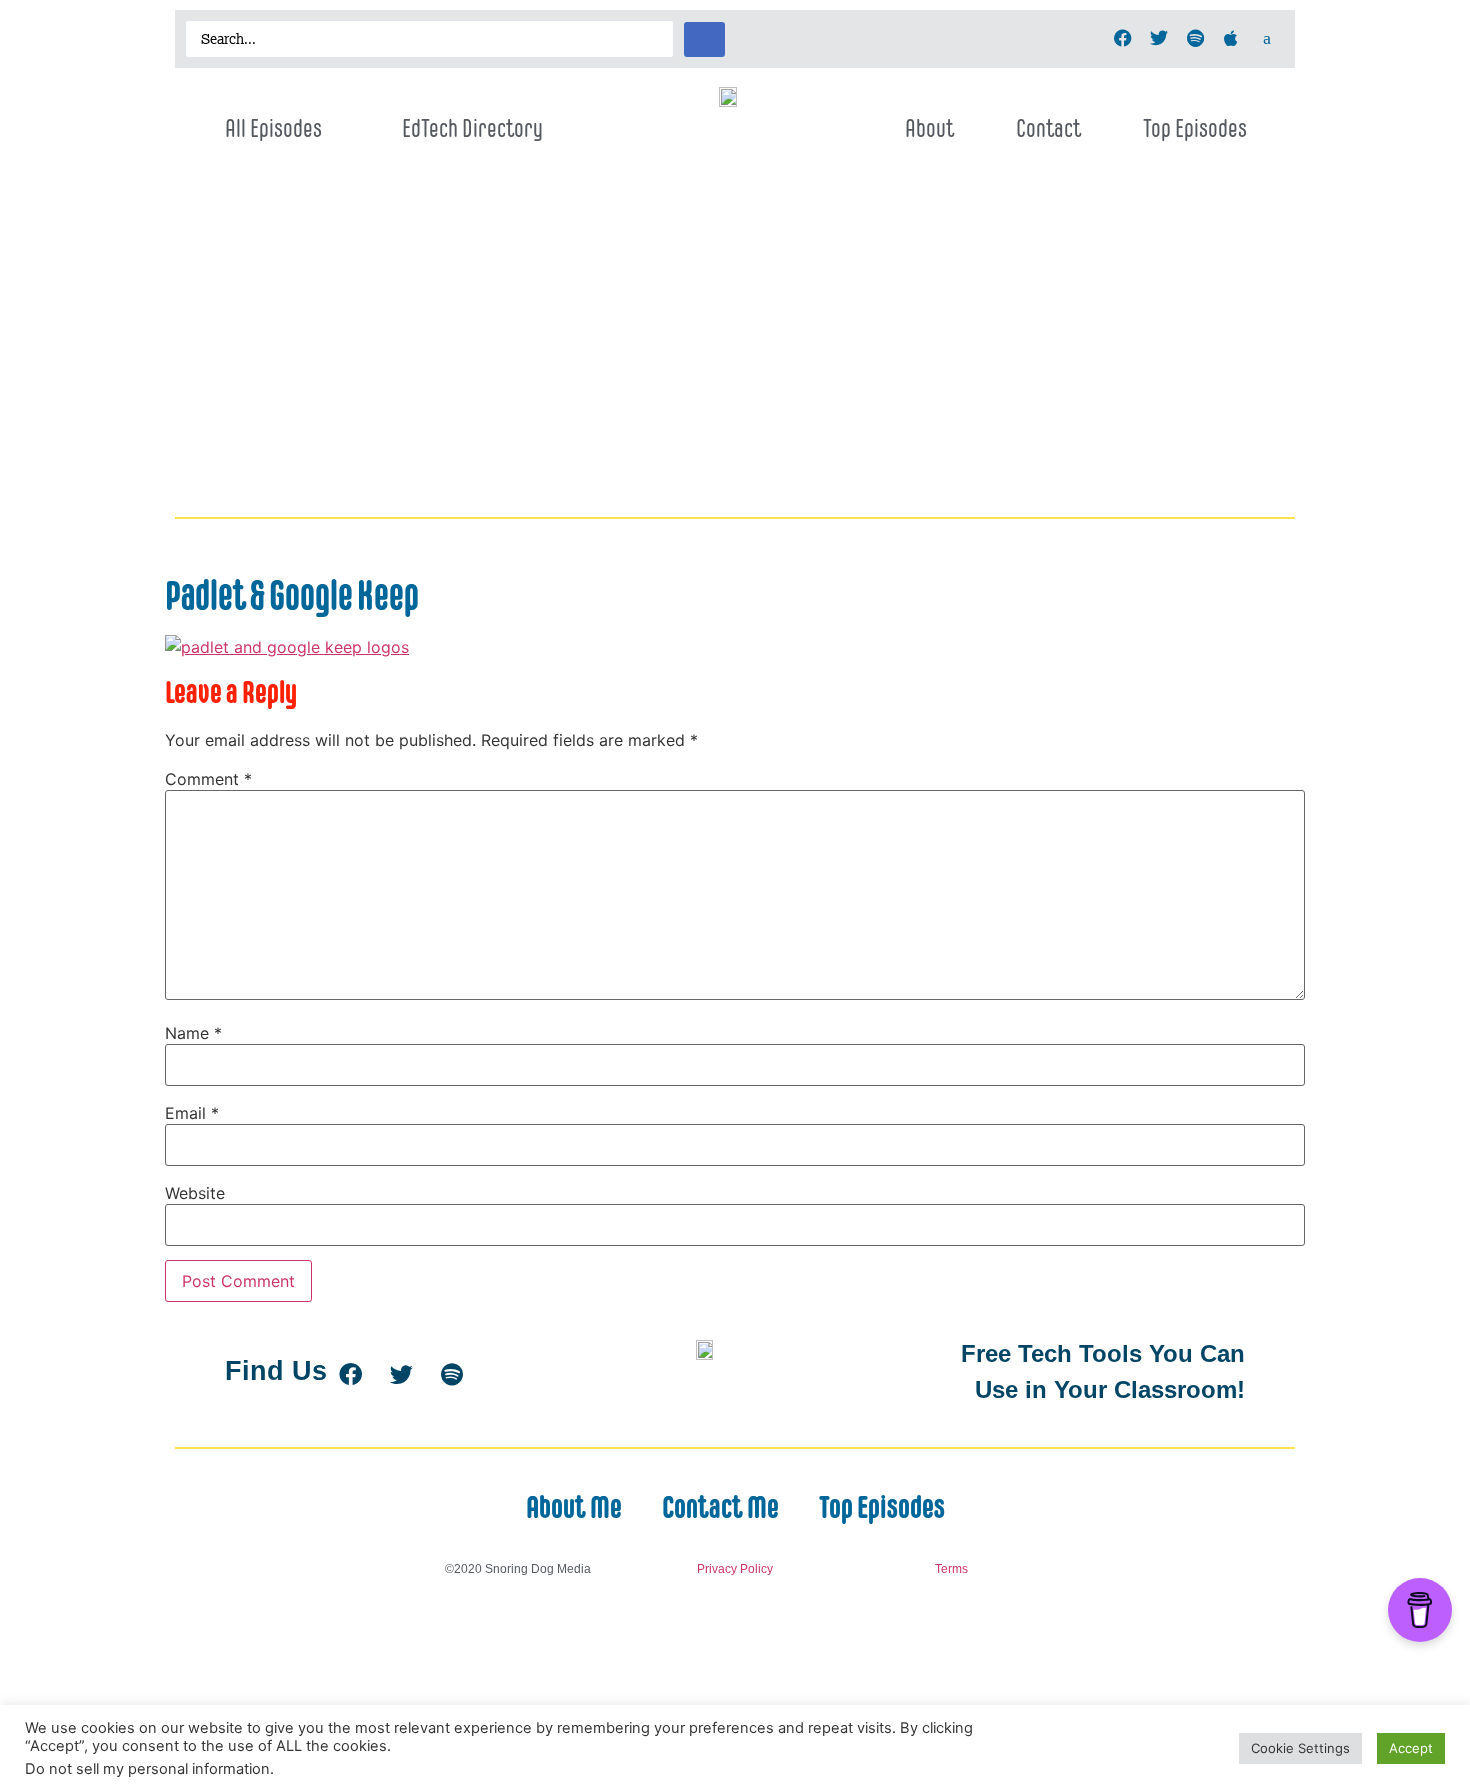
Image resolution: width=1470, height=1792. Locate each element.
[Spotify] (1195, 38)
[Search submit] (704, 39)
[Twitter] (1159, 38)
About (929, 128)
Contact (1048, 128)
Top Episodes (1195, 128)
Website (195, 1193)
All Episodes (273, 128)
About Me (574, 1507)
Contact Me (720, 1507)
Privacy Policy (735, 1569)
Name (193, 1033)
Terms (951, 1569)
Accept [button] (1411, 1748)
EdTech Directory (472, 128)
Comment (208, 779)
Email (192, 1113)
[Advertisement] (735, 358)
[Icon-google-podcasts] (1267, 38)
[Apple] (1231, 38)
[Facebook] (1123, 38)
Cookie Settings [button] (1300, 1748)
